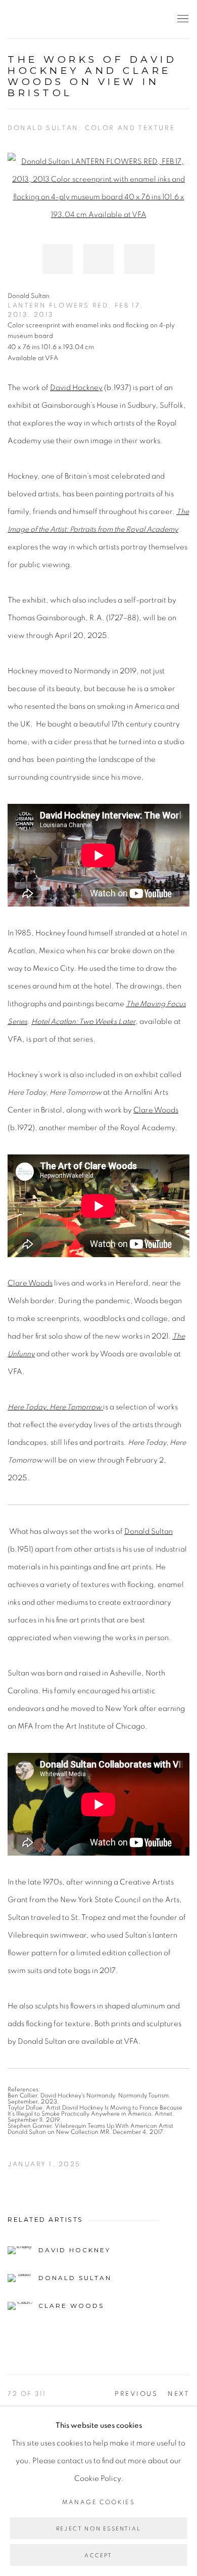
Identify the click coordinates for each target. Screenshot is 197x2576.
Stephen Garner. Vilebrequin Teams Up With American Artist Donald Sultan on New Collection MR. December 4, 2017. (90, 2129)
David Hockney (76, 388)
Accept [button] (98, 2556)
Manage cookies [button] (99, 2502)
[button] (58, 259)
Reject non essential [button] (98, 2529)
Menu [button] (182, 19)
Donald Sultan (149, 1532)
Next (179, 2394)
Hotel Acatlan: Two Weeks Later (83, 1022)
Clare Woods (156, 1110)
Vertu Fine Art (68, 19)
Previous (136, 2394)
